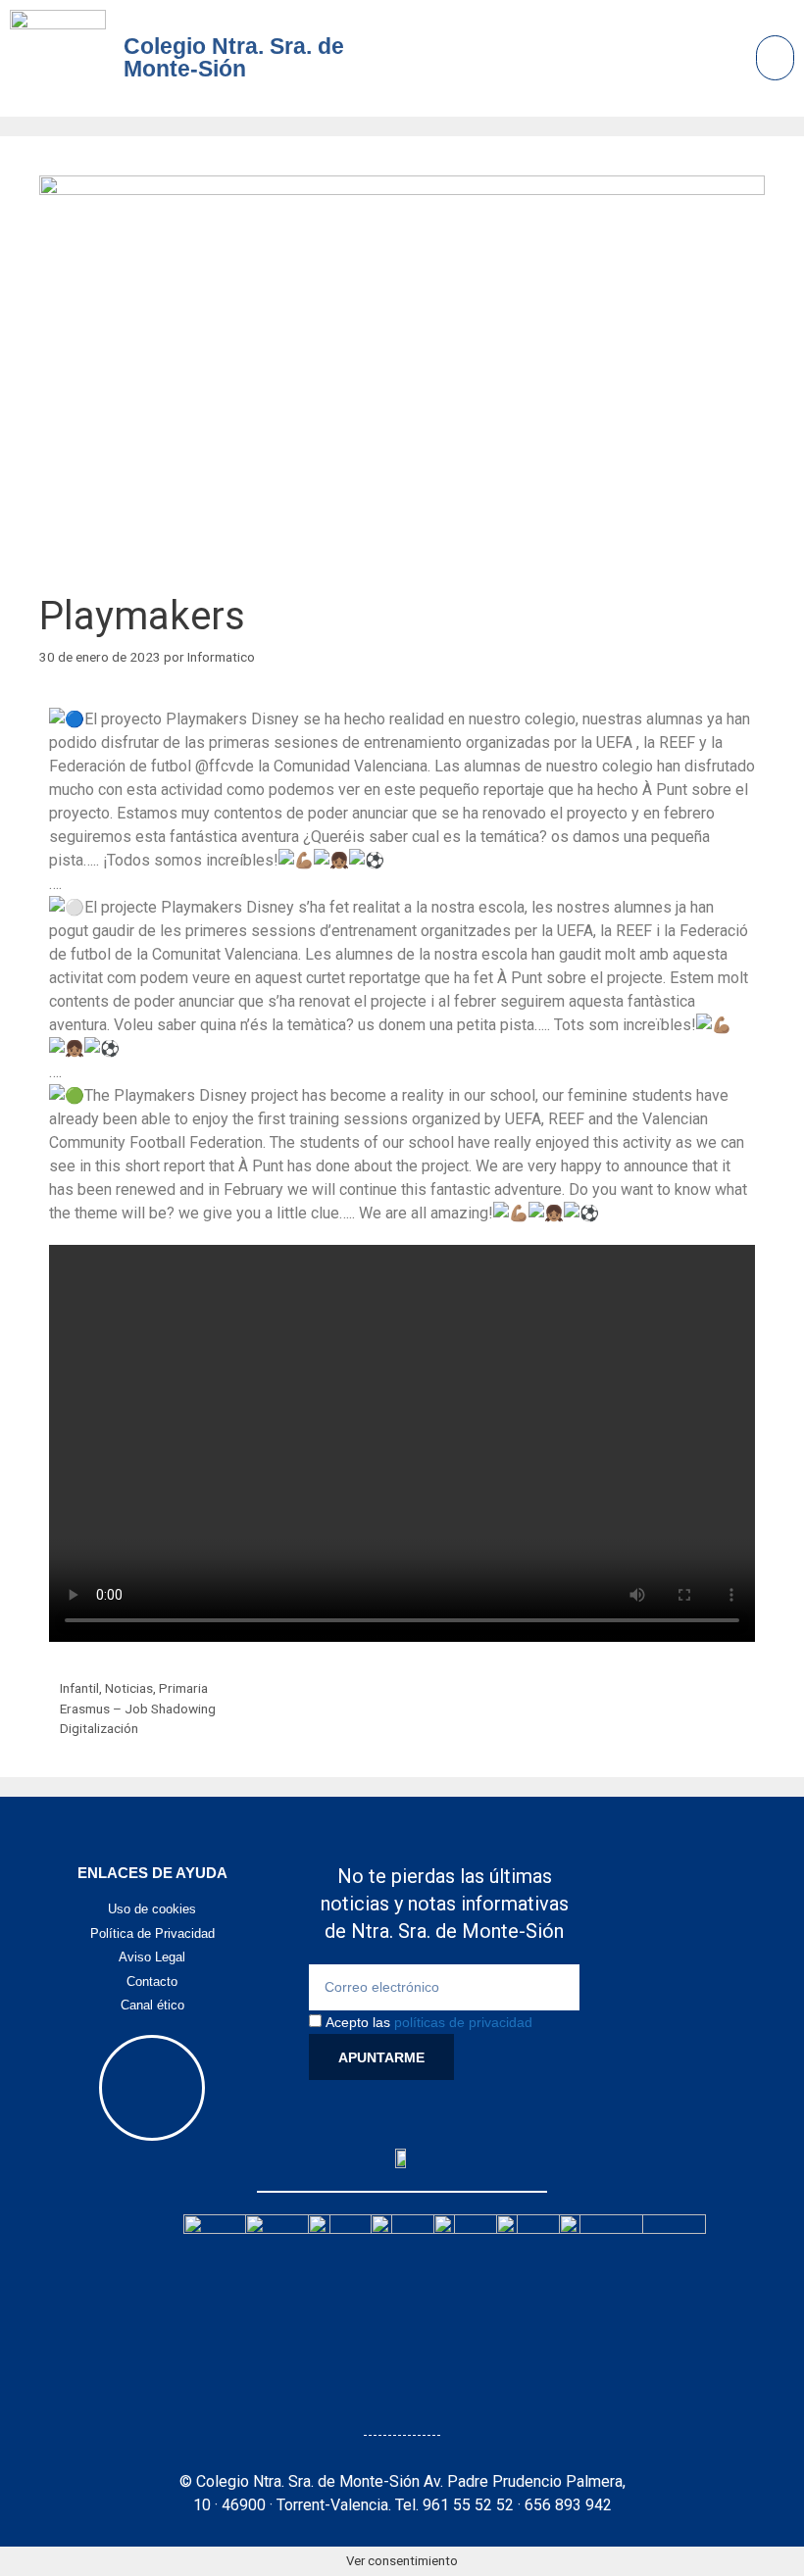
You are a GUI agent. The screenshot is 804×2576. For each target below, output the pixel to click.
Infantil (79, 1688)
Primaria (183, 1688)
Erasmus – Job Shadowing (138, 1709)
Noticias (129, 1688)
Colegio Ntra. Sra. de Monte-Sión (234, 57)
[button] (776, 58)
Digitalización (99, 1728)
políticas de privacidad (463, 2022)
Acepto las (429, 2022)
